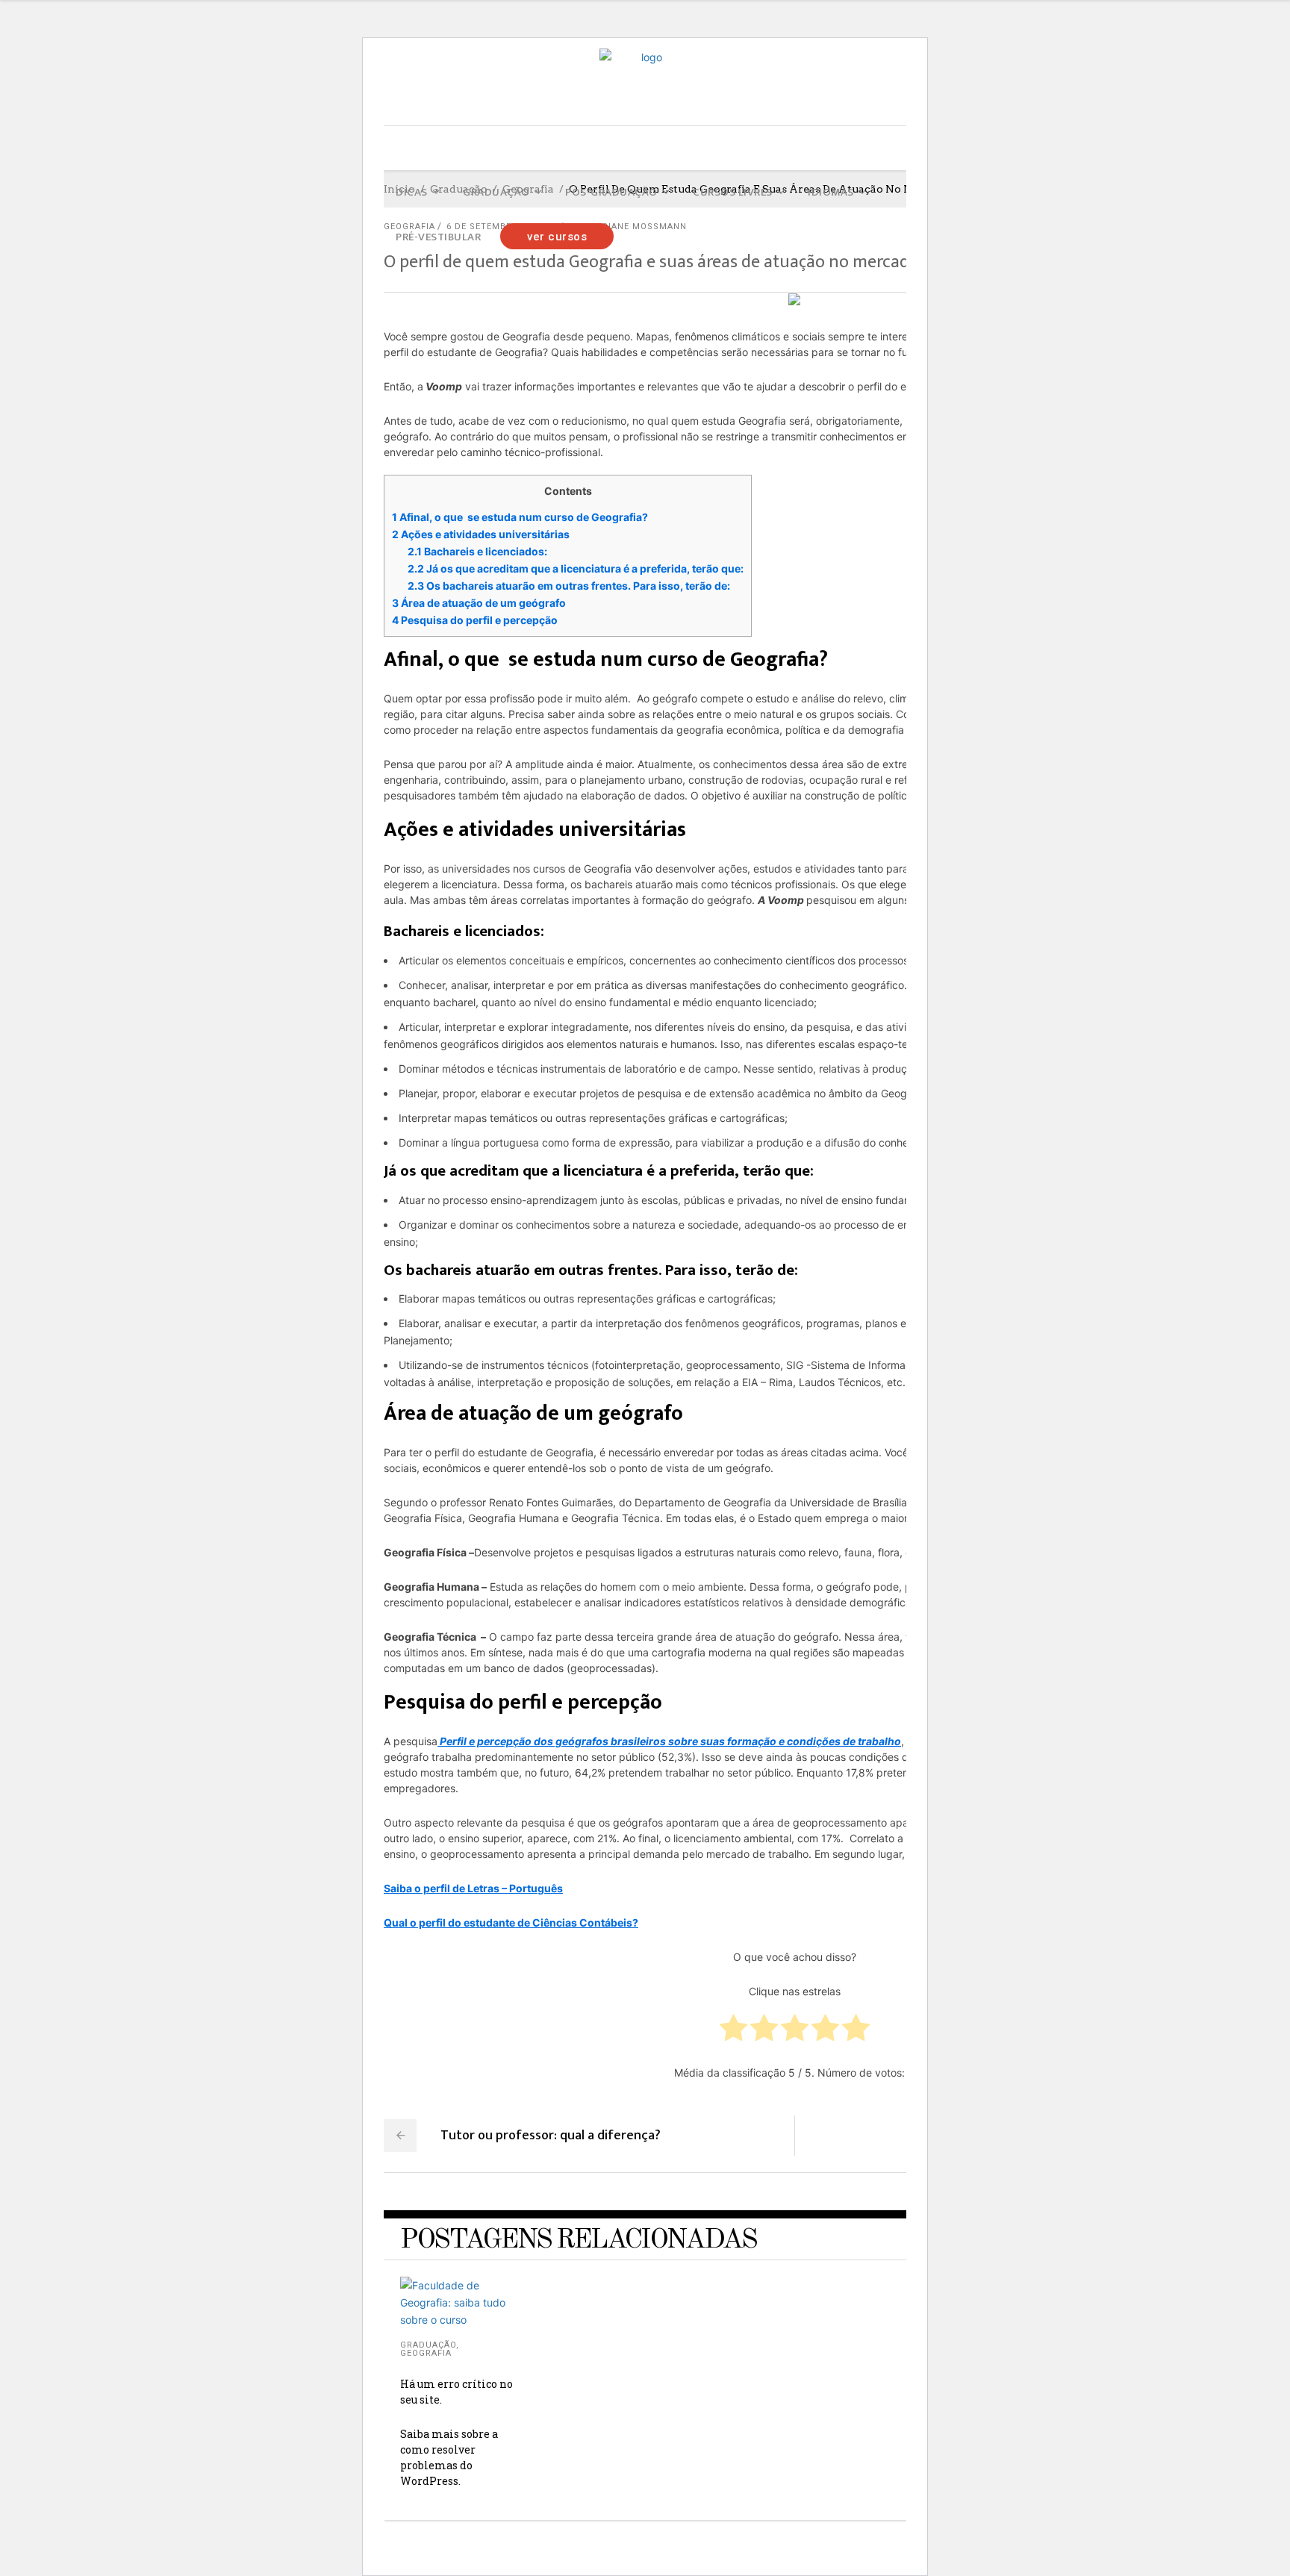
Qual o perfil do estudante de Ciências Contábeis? (511, 1922)
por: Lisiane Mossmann (628, 227)
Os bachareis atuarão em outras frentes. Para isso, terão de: (569, 586)
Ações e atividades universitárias (481, 534)
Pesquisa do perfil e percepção (475, 620)
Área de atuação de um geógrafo (479, 603)
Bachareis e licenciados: (477, 551)
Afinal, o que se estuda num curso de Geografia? (520, 517)
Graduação (428, 2345)
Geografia (426, 2353)
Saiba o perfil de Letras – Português (473, 1888)
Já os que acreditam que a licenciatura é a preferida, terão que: (576, 568)
